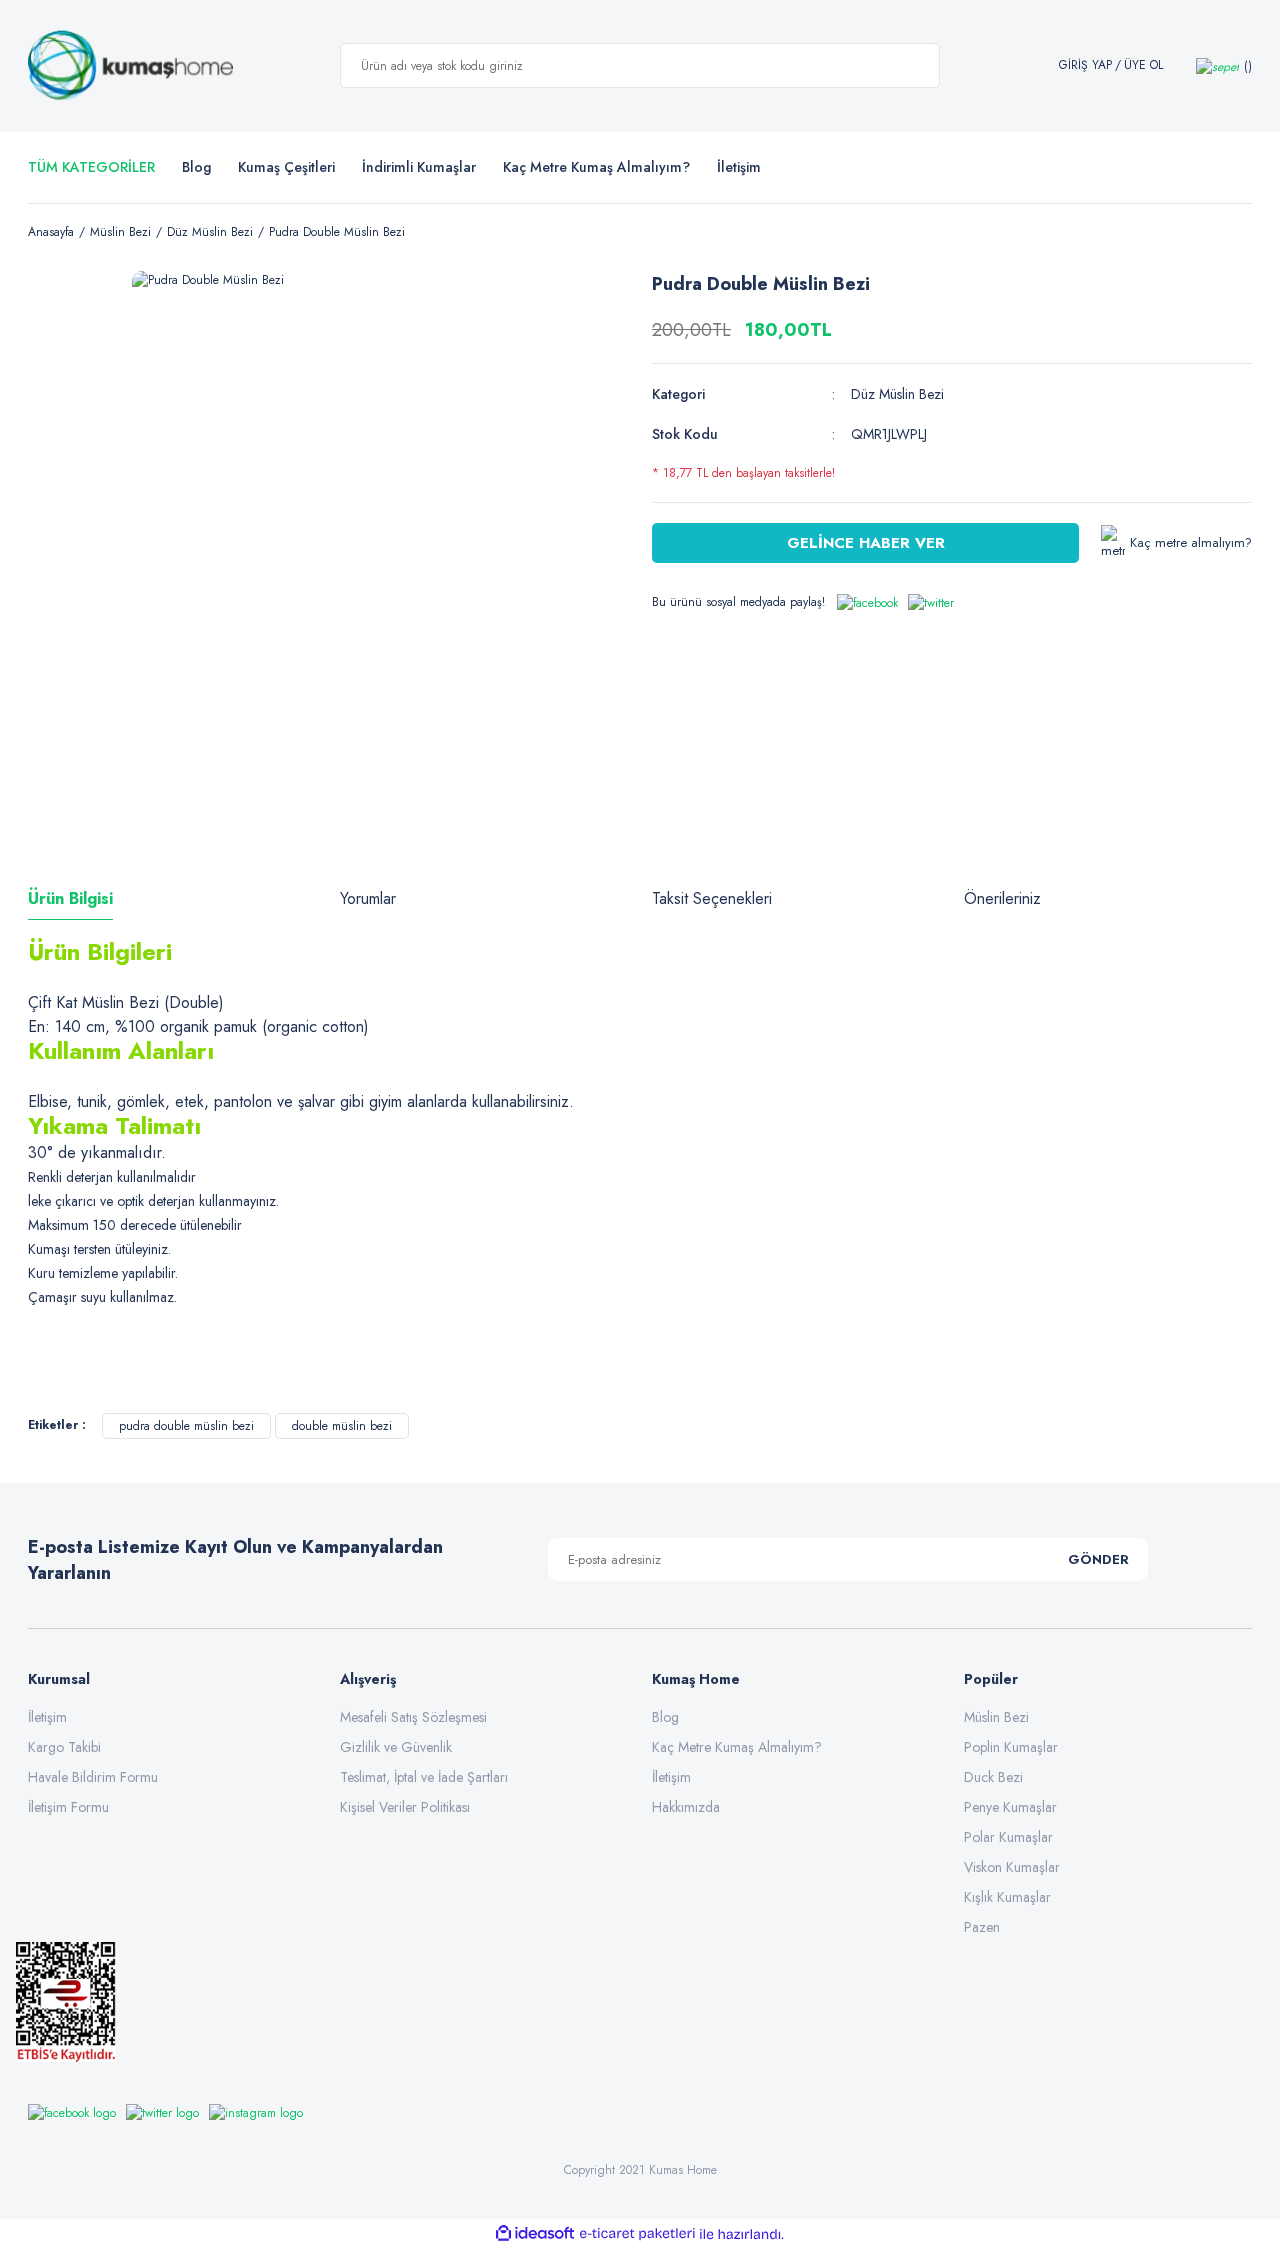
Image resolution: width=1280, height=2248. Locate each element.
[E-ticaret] (637, 2234)
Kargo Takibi (64, 1747)
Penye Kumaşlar (1010, 1807)
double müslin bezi (342, 1426)
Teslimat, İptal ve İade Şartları (424, 1777)
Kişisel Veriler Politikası (405, 1807)
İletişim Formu (68, 1807)
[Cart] (1224, 65)
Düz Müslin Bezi (897, 394)
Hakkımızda (686, 1807)
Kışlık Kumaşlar (1007, 1897)
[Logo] (130, 66)
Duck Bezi (993, 1777)
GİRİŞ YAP (1085, 65)
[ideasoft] (535, 2234)
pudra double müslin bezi (186, 1426)
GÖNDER (1098, 1559)
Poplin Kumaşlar (1011, 1747)
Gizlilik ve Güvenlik (396, 1747)
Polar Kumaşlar (1008, 1837)
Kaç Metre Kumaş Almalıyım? (737, 1747)
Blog (196, 167)
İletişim (47, 1717)
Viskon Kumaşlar (1012, 1867)
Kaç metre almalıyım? (1191, 542)
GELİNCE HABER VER (866, 543)
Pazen (982, 1927)
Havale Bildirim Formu (93, 1777)
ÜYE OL (1143, 65)
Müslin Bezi (996, 1717)
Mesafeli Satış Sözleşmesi (413, 1717)
